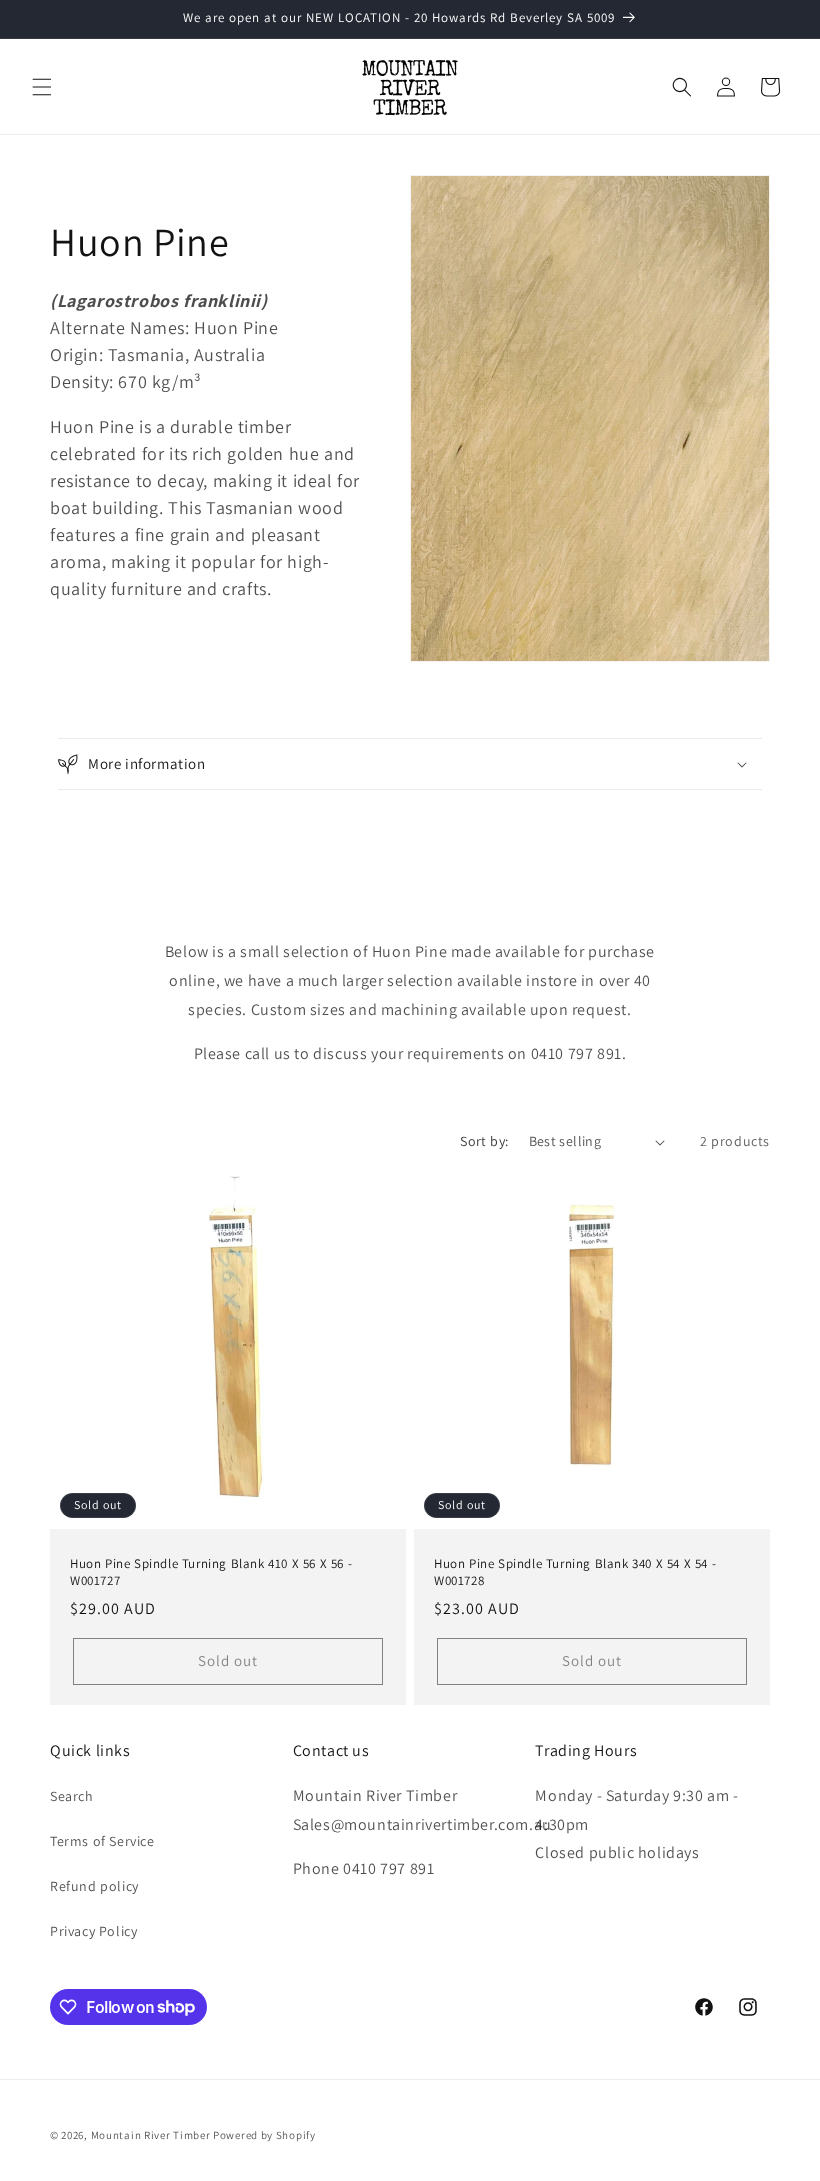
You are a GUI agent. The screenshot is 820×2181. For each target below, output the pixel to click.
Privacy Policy (93, 1931)
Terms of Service (102, 1841)
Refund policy (94, 1886)
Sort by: (484, 1141)
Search (72, 1796)
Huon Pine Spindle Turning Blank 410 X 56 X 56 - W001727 (211, 1572)
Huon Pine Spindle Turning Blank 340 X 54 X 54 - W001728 (575, 1572)
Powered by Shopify (264, 2135)
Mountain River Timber (151, 2135)
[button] (42, 87)
